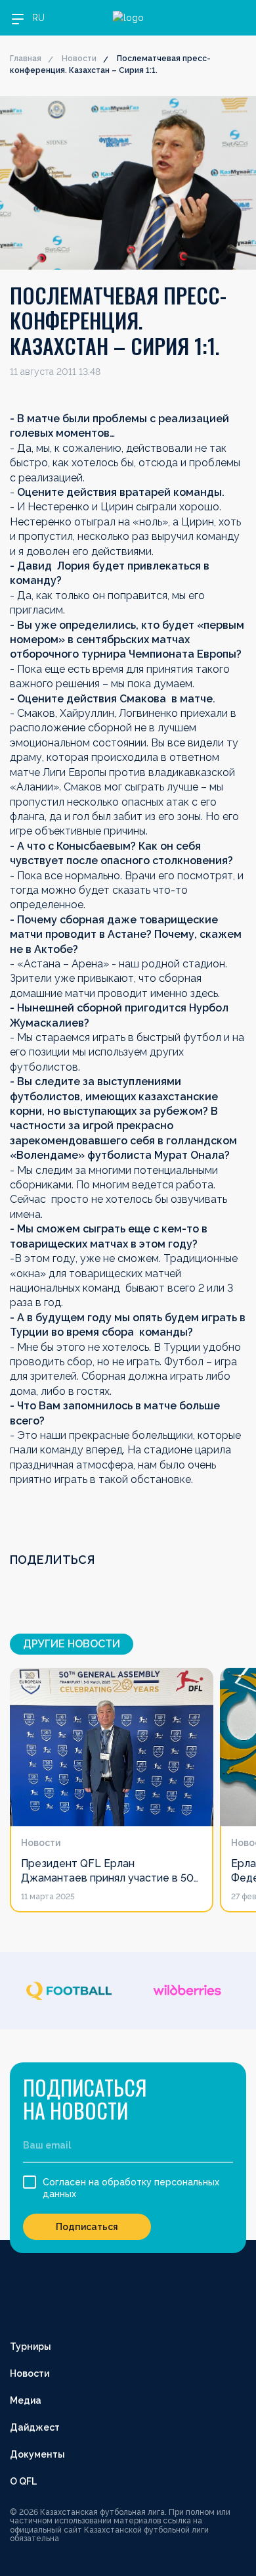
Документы (37, 2454)
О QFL (23, 2481)
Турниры (31, 2346)
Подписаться (87, 2227)
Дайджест (35, 2427)
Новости (79, 59)
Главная (26, 59)
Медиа (26, 2400)
